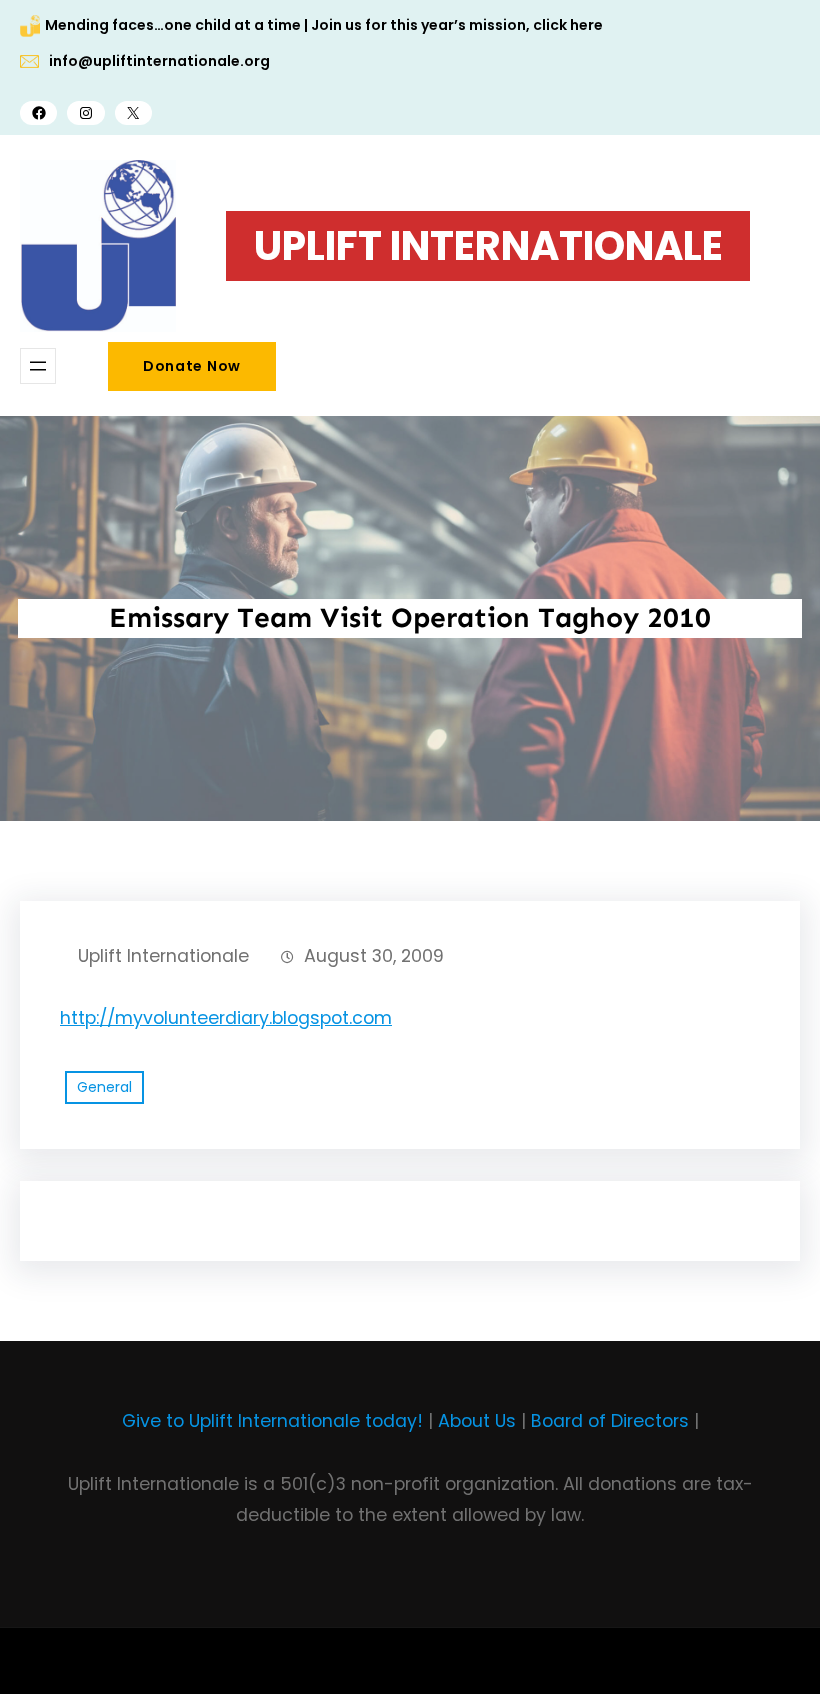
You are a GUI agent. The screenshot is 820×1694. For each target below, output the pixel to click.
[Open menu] (38, 366)
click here (568, 25)
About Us (477, 1421)
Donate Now (192, 366)
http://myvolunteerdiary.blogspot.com (226, 1018)
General (104, 1087)
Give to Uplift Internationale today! (272, 1421)
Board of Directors (610, 1421)
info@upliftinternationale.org (159, 61)
